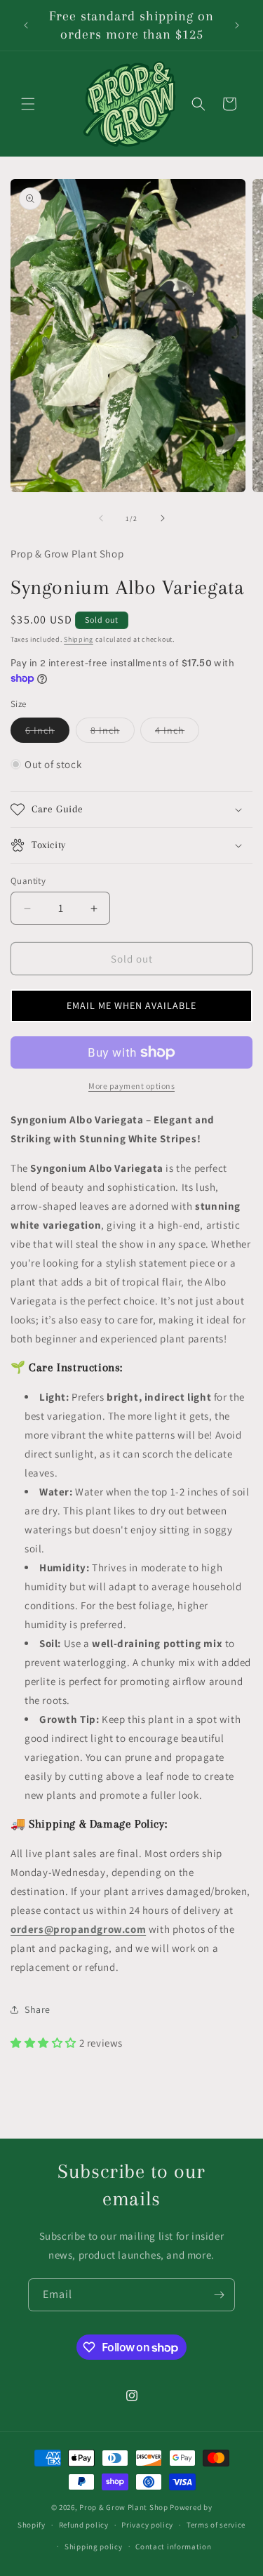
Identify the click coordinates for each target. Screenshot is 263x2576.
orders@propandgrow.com (78, 1929)
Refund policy (84, 2525)
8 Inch (113, 733)
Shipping (79, 639)
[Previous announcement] (26, 25)
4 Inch (177, 733)
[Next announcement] (237, 25)
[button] (28, 104)
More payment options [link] (131, 1086)
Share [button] (38, 2009)
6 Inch (47, 733)
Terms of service (216, 2525)
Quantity (28, 881)
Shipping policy (94, 2547)
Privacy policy (147, 2525)
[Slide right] (163, 518)
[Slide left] (101, 518)
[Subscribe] (219, 2295)
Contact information (173, 2547)
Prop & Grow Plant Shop (124, 2507)
